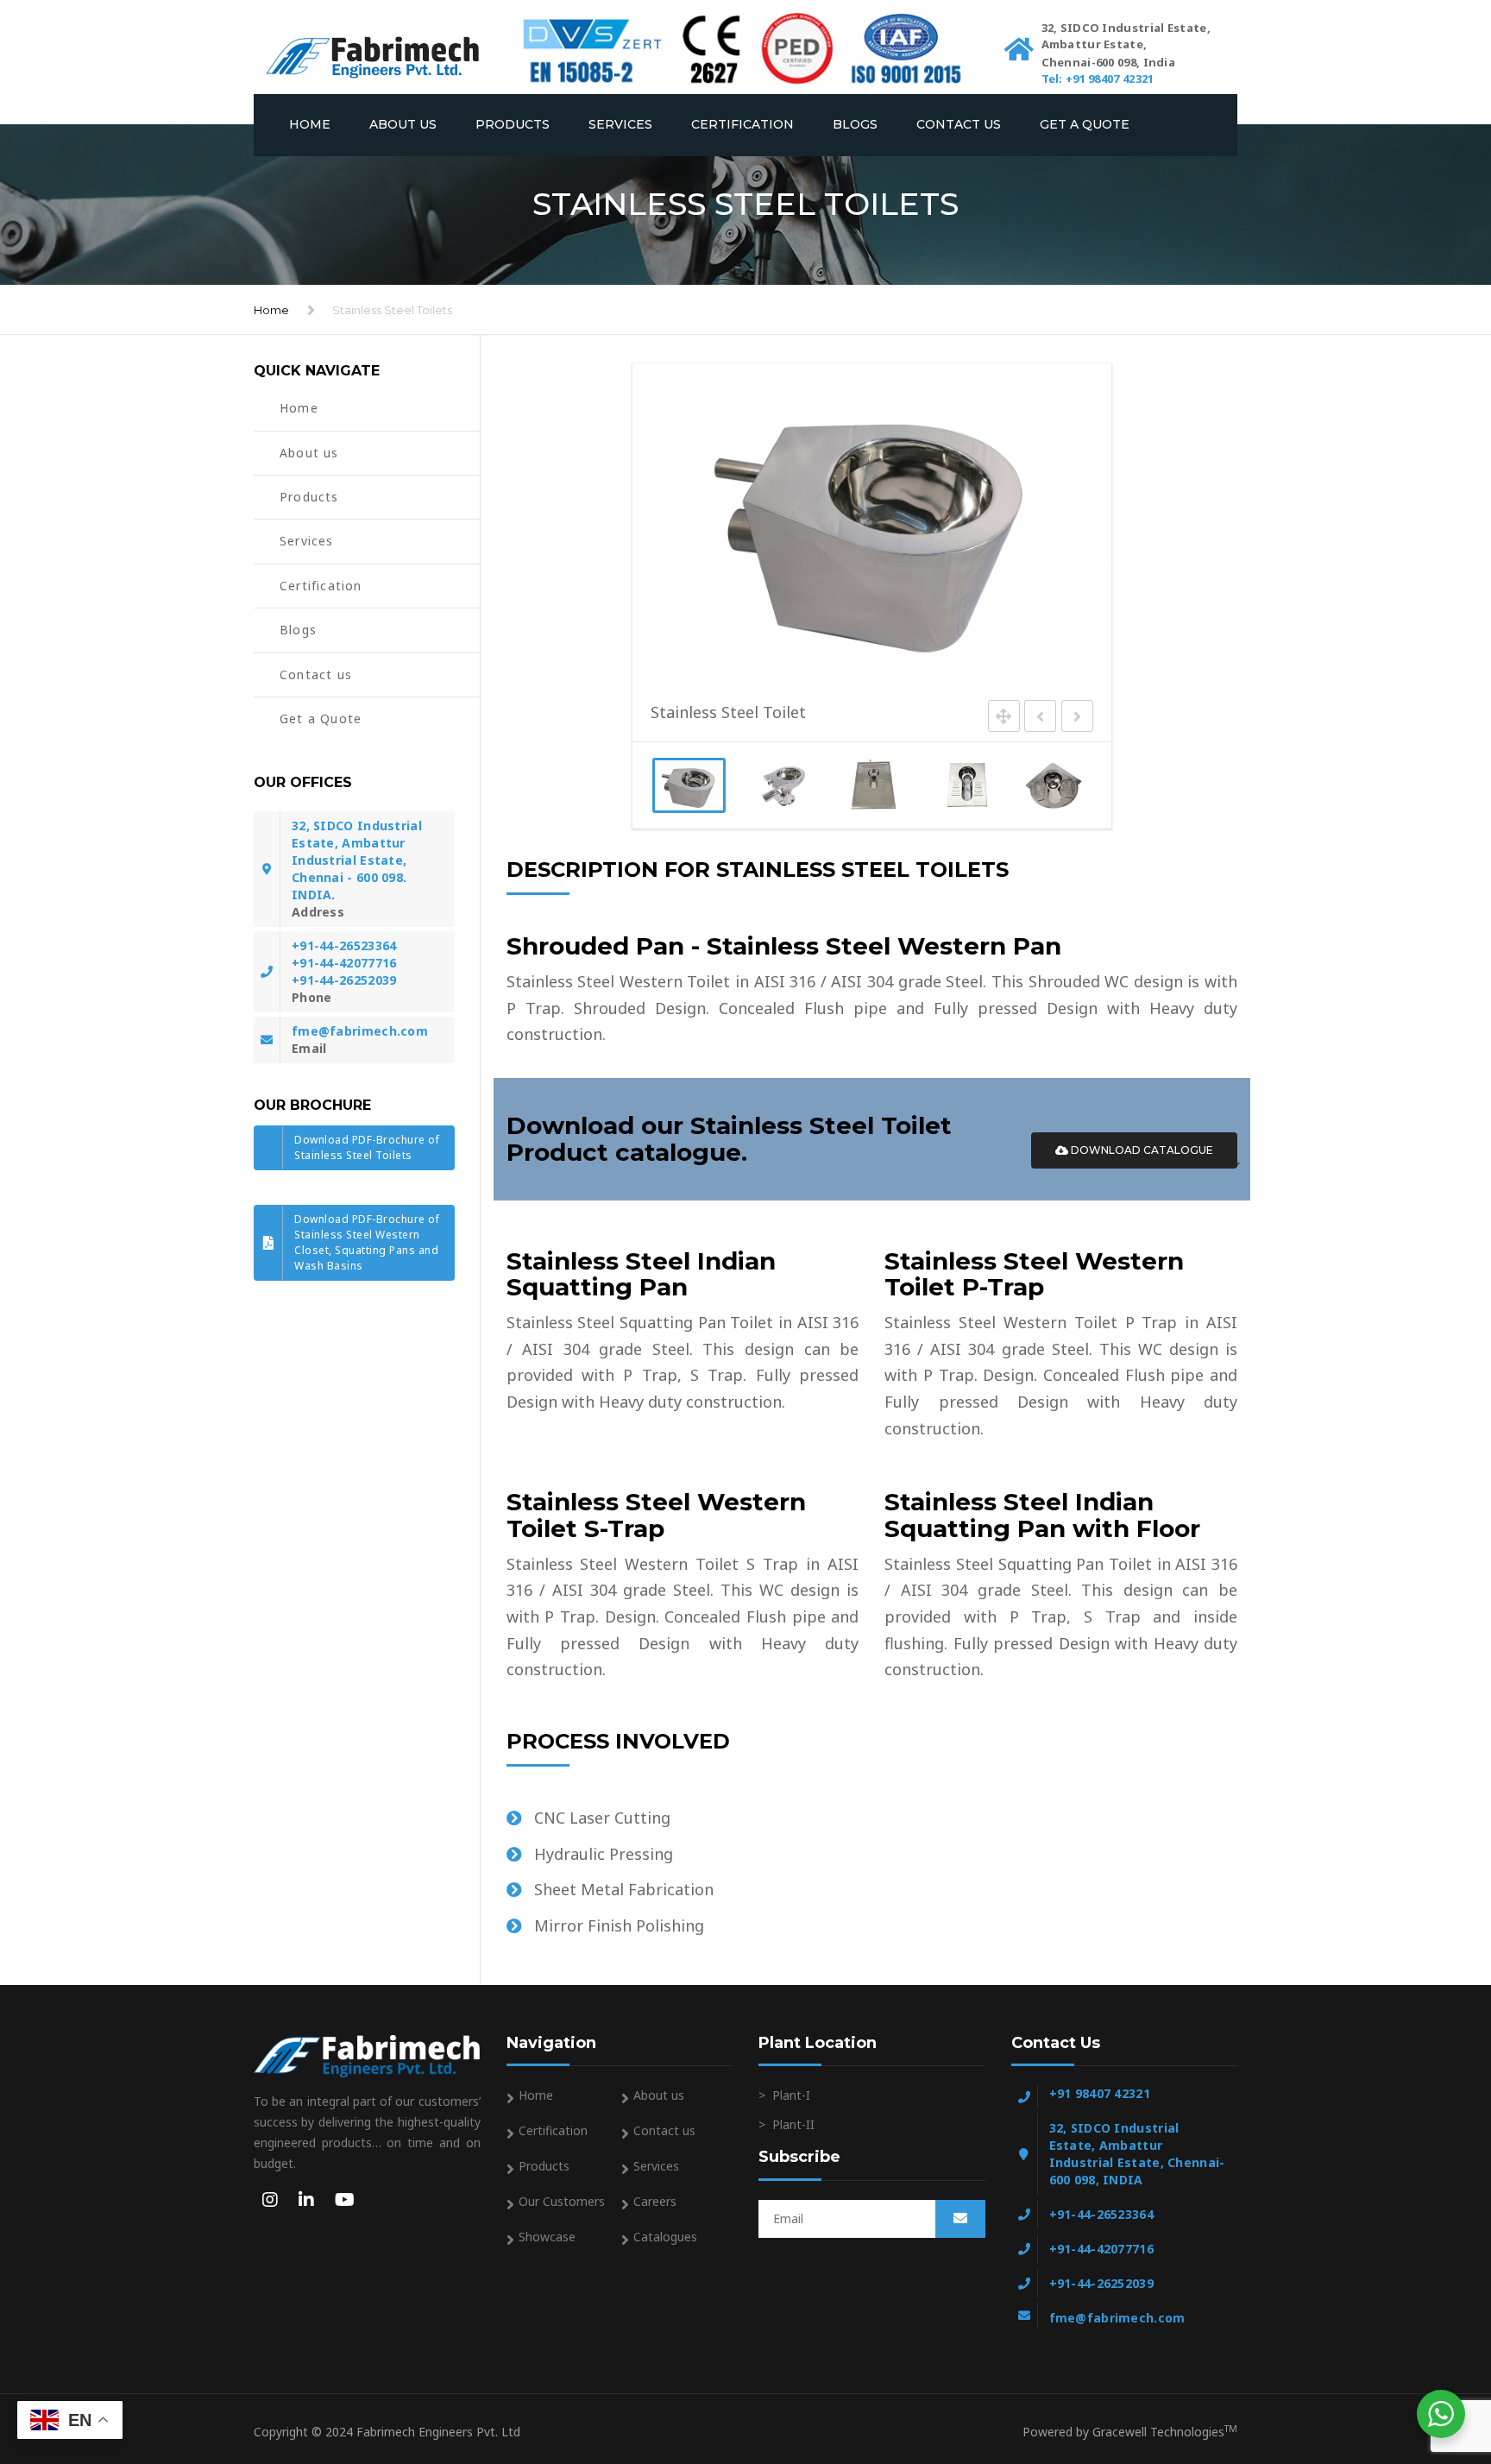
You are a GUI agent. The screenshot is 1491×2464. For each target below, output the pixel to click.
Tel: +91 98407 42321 (1098, 79)
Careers (655, 2201)
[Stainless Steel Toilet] (689, 785)
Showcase (547, 2237)
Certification (742, 124)
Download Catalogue (1141, 1150)
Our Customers (562, 2201)
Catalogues (665, 2237)
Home (310, 124)
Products (513, 124)
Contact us (959, 124)
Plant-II (793, 2124)
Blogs (855, 124)
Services (620, 124)
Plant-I (791, 2095)
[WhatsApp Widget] (1441, 2414)
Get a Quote (1085, 124)
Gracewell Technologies (1165, 2432)
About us (403, 124)
